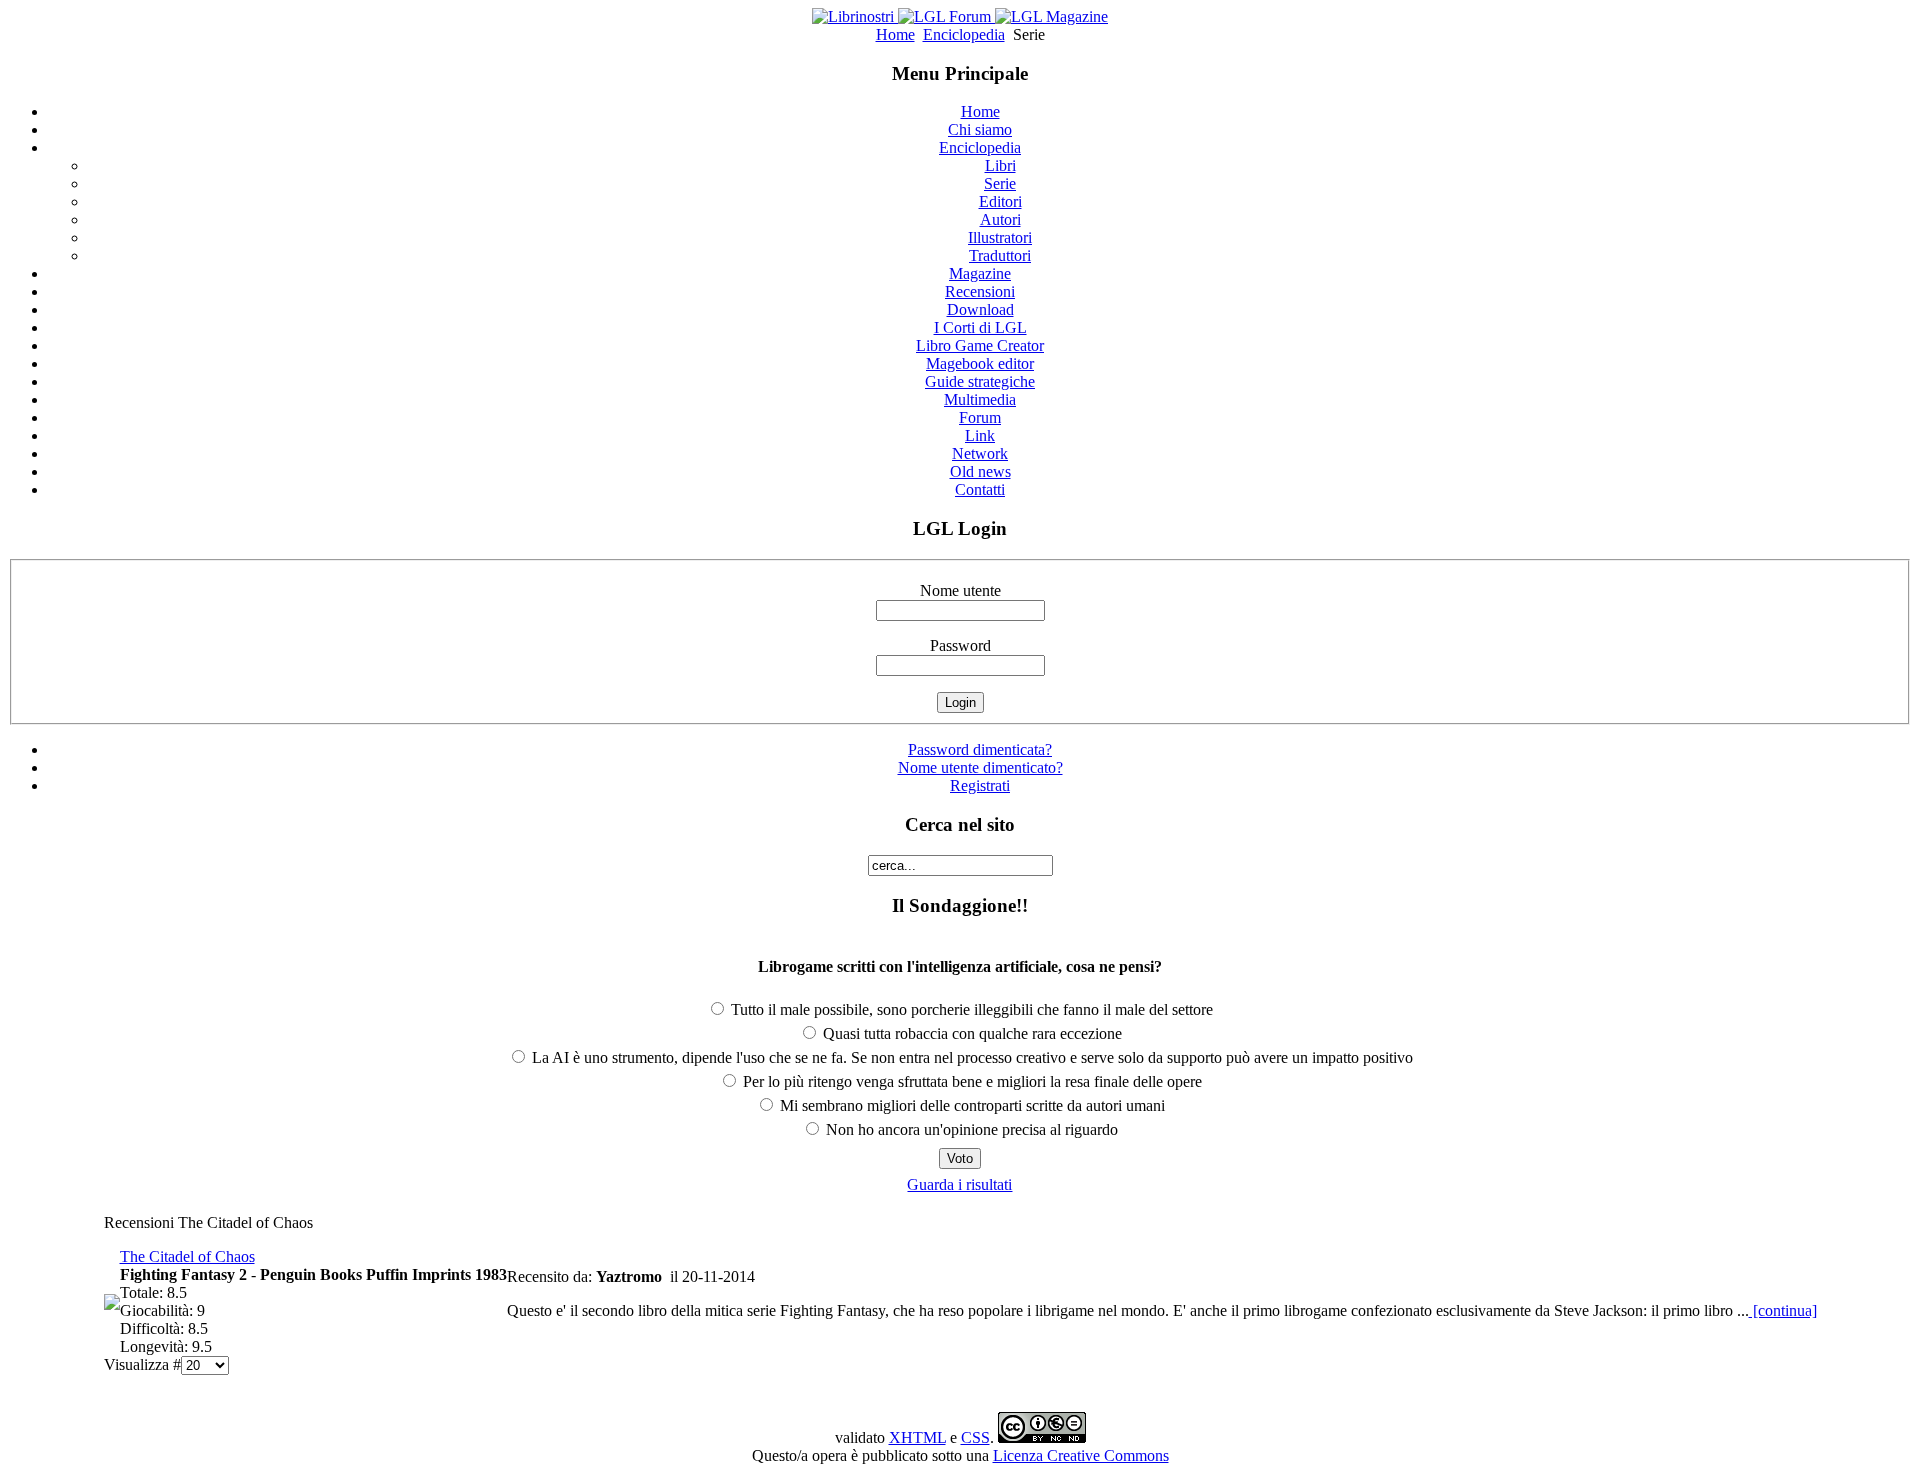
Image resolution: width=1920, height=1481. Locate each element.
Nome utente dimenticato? (980, 767)
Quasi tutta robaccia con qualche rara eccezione (970, 1033)
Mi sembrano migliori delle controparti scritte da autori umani (970, 1105)
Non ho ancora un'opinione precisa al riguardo (970, 1129)
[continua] (1783, 1310)
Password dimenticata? (980, 749)
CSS (975, 1437)
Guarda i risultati (959, 1184)
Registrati (980, 785)
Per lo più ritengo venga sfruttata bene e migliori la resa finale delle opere (970, 1081)
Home (895, 34)
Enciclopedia (964, 34)
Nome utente (960, 590)
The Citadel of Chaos (187, 1256)
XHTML (917, 1437)
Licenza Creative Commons (1081, 1455)
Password (960, 645)
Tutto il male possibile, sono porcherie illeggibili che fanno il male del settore (970, 1009)
